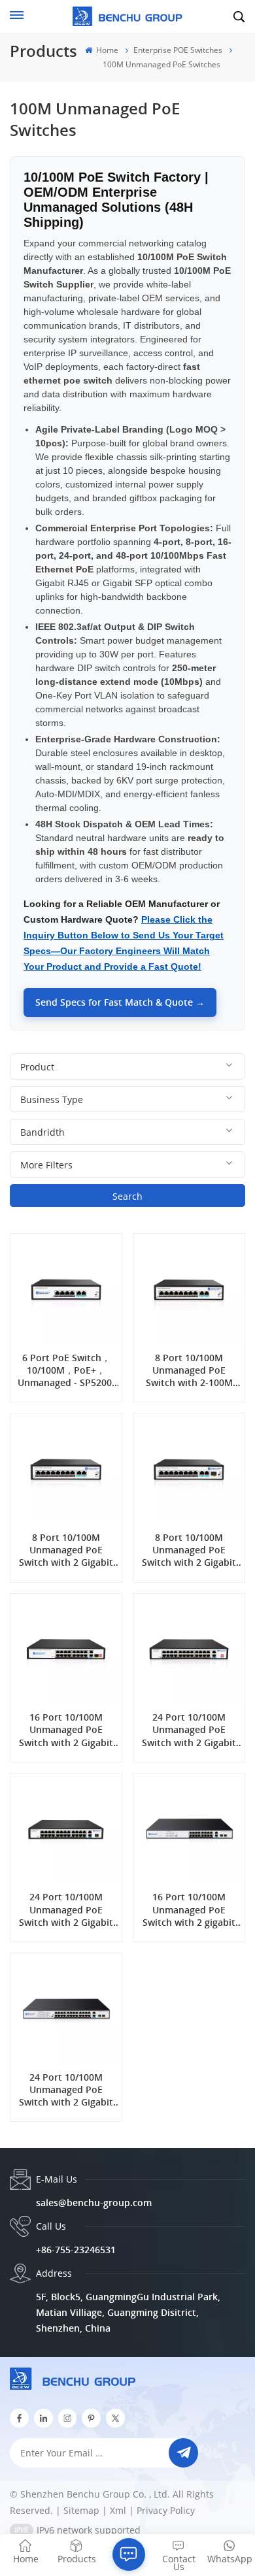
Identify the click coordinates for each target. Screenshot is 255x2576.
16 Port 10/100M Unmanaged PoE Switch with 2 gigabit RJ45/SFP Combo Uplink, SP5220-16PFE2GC (189, 1909)
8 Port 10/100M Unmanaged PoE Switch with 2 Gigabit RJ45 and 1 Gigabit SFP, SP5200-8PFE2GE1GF (189, 1550)
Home (106, 50)
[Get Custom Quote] (129, 2554)
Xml (118, 2510)
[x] (115, 2418)
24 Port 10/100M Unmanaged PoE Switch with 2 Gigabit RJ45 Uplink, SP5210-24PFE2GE (189, 1730)
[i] (43, 2418)
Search (127, 1196)
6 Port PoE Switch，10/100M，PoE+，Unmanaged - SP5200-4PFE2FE (66, 1370)
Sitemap (81, 2510)
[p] (91, 2418)
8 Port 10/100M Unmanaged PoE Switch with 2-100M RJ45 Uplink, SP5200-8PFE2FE (189, 1370)
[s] (68, 2418)
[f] (19, 2418)
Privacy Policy (166, 2510)
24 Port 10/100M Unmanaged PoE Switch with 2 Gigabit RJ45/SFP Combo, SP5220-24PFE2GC (66, 2090)
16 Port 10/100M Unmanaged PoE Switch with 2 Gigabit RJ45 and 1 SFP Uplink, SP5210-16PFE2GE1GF (66, 1730)
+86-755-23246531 (76, 2250)
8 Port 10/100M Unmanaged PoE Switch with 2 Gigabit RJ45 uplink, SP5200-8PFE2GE (66, 1550)
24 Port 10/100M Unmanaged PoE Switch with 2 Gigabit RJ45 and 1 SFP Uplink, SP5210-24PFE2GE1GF (66, 1909)
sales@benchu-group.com (94, 2203)
